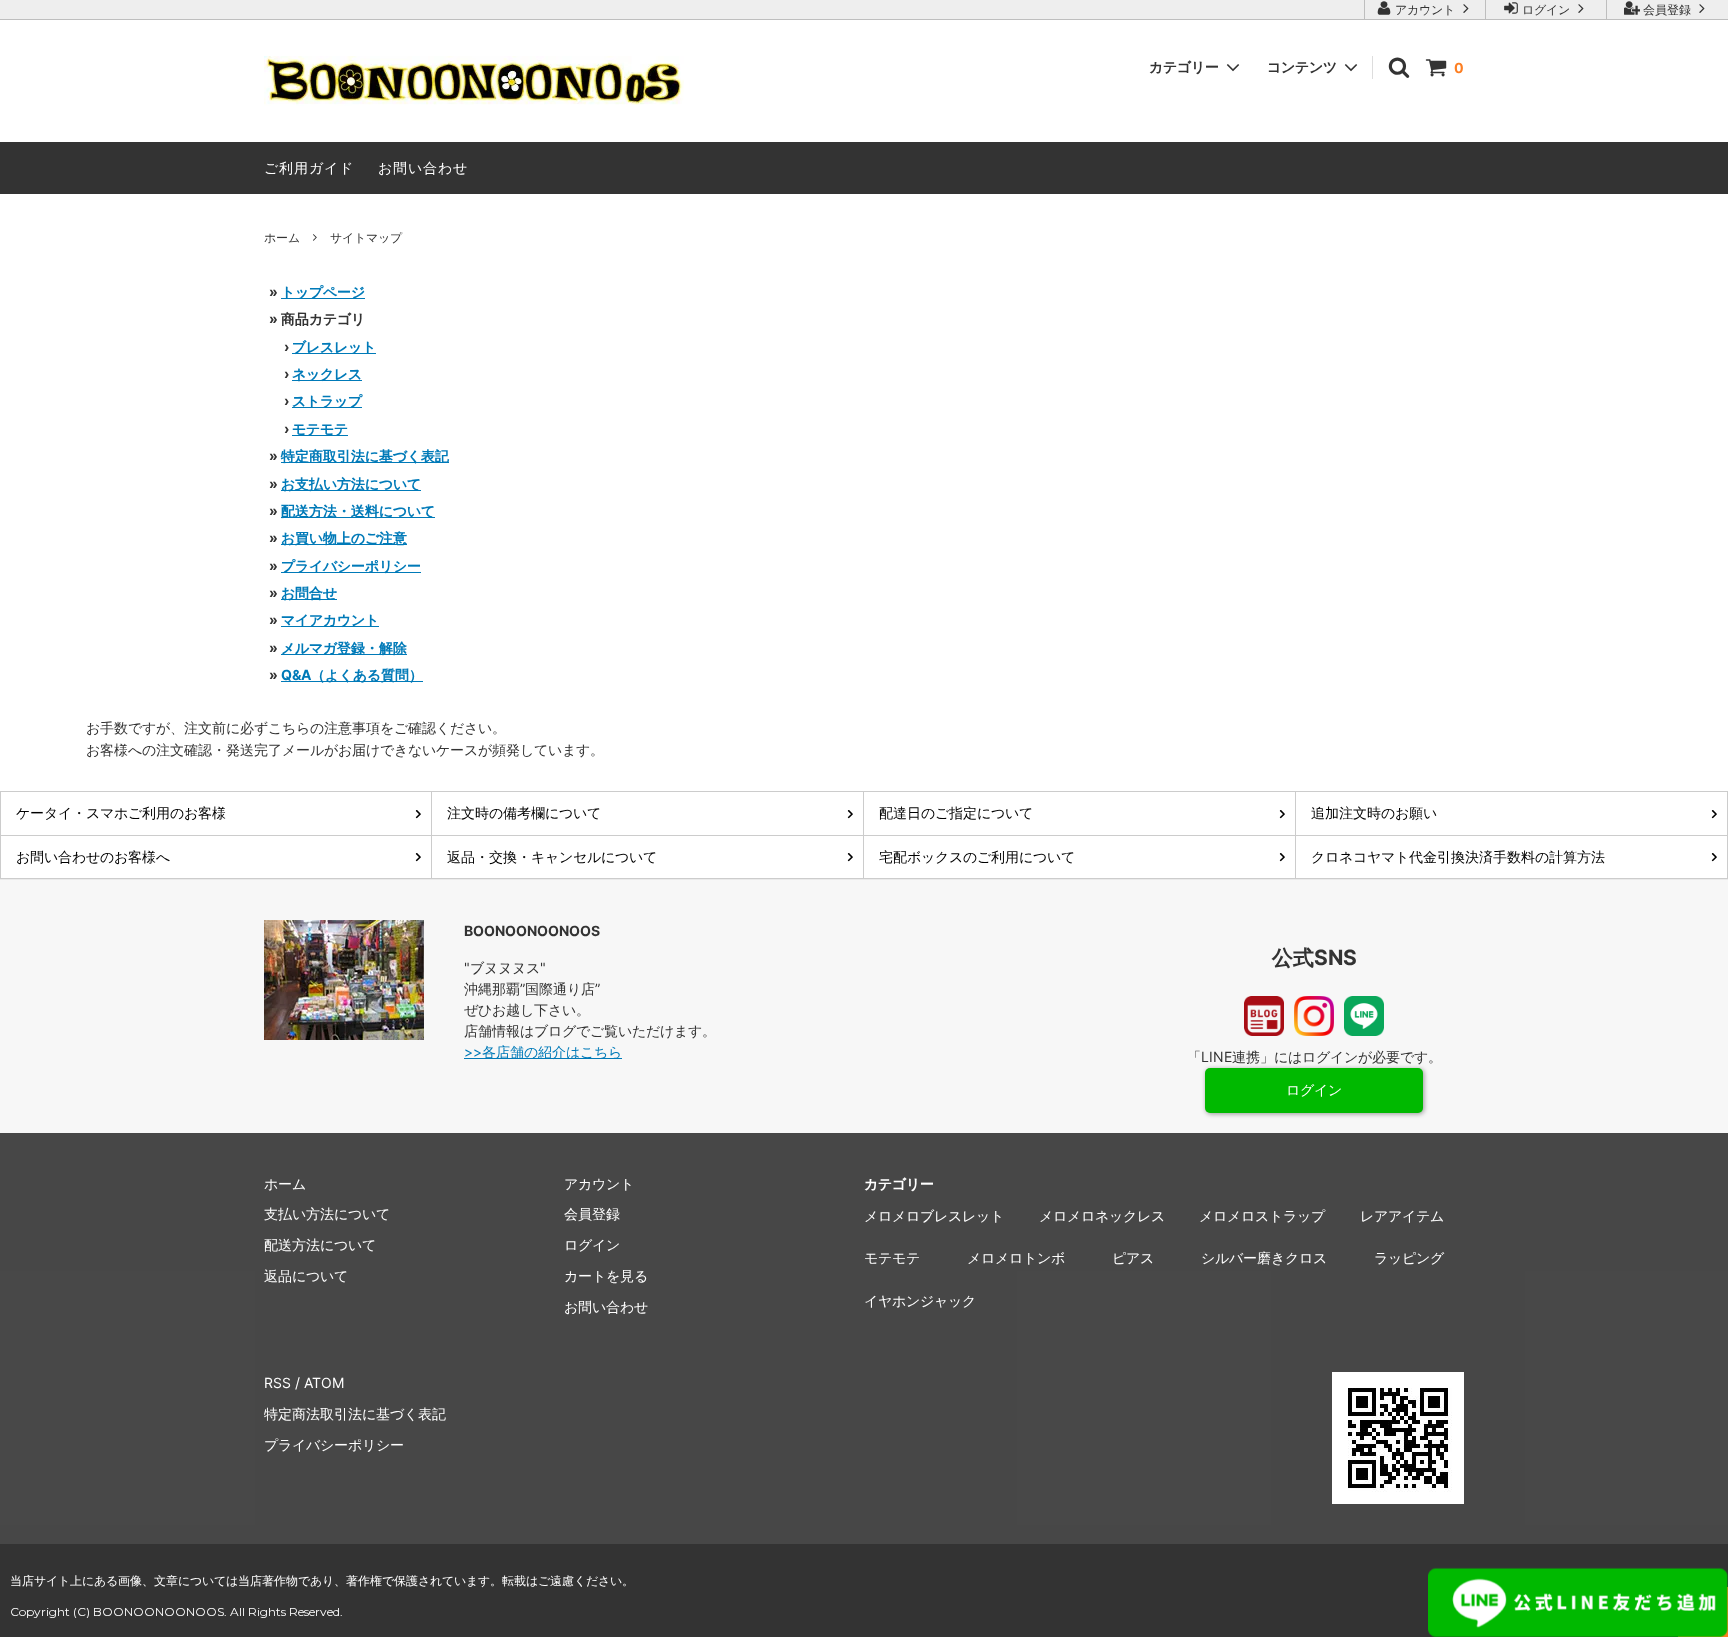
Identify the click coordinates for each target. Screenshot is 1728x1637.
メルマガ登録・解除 (344, 647)
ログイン (1546, 9)
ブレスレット (334, 346)
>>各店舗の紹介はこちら (543, 1051)
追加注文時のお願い (1374, 812)
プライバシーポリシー (351, 565)
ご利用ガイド (309, 167)
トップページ (323, 291)
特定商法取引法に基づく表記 (355, 1413)
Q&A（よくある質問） (352, 674)
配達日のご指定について (956, 812)
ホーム (282, 237)
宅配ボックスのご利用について (977, 856)
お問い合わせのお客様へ (93, 856)
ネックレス (327, 373)
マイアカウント (330, 619)
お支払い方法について (351, 483)
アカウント (1425, 9)
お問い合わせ (423, 167)
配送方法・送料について (358, 510)
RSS (277, 1382)
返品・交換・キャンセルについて (552, 856)
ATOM (324, 1382)
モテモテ (320, 428)
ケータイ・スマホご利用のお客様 (121, 812)
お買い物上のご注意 (344, 537)
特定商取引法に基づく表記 (365, 455)
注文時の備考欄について (524, 812)
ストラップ (327, 400)
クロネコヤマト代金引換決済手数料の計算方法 (1458, 856)
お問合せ (309, 592)
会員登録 (1667, 9)
